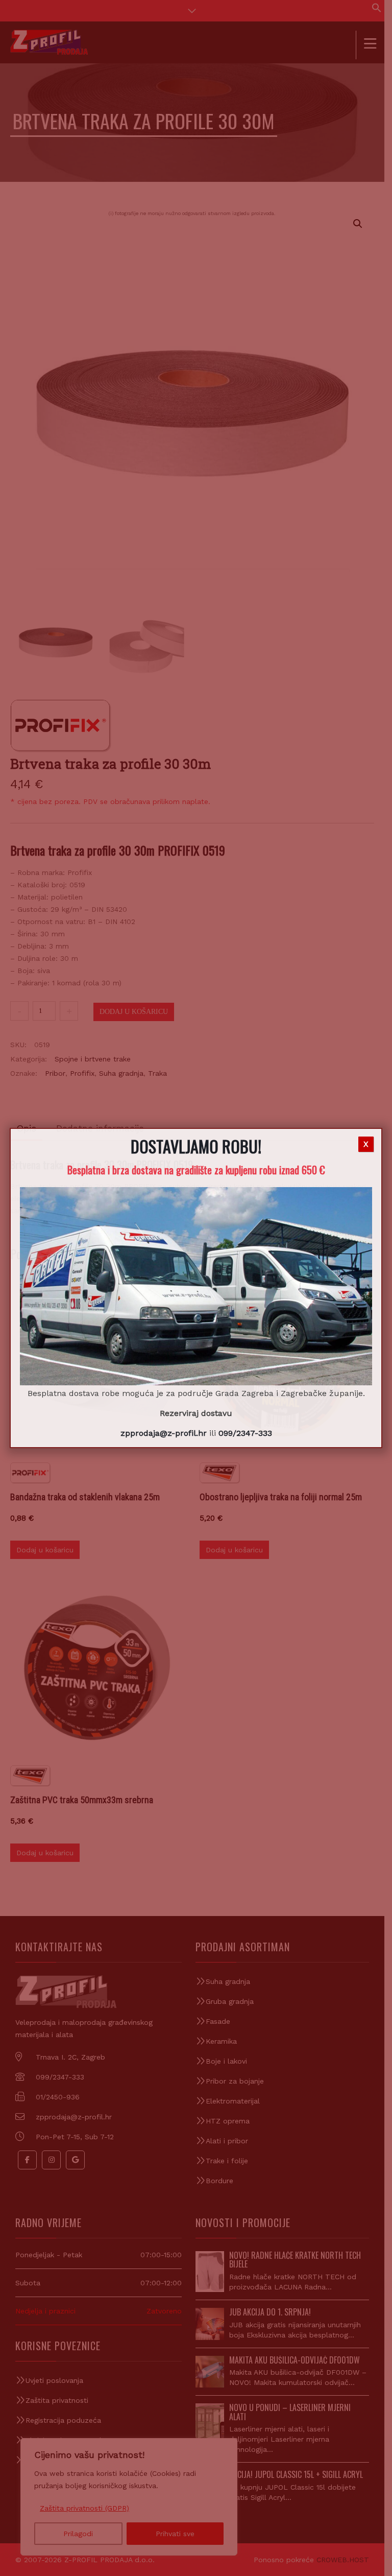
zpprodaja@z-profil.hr (164, 1433)
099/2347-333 (245, 1433)
